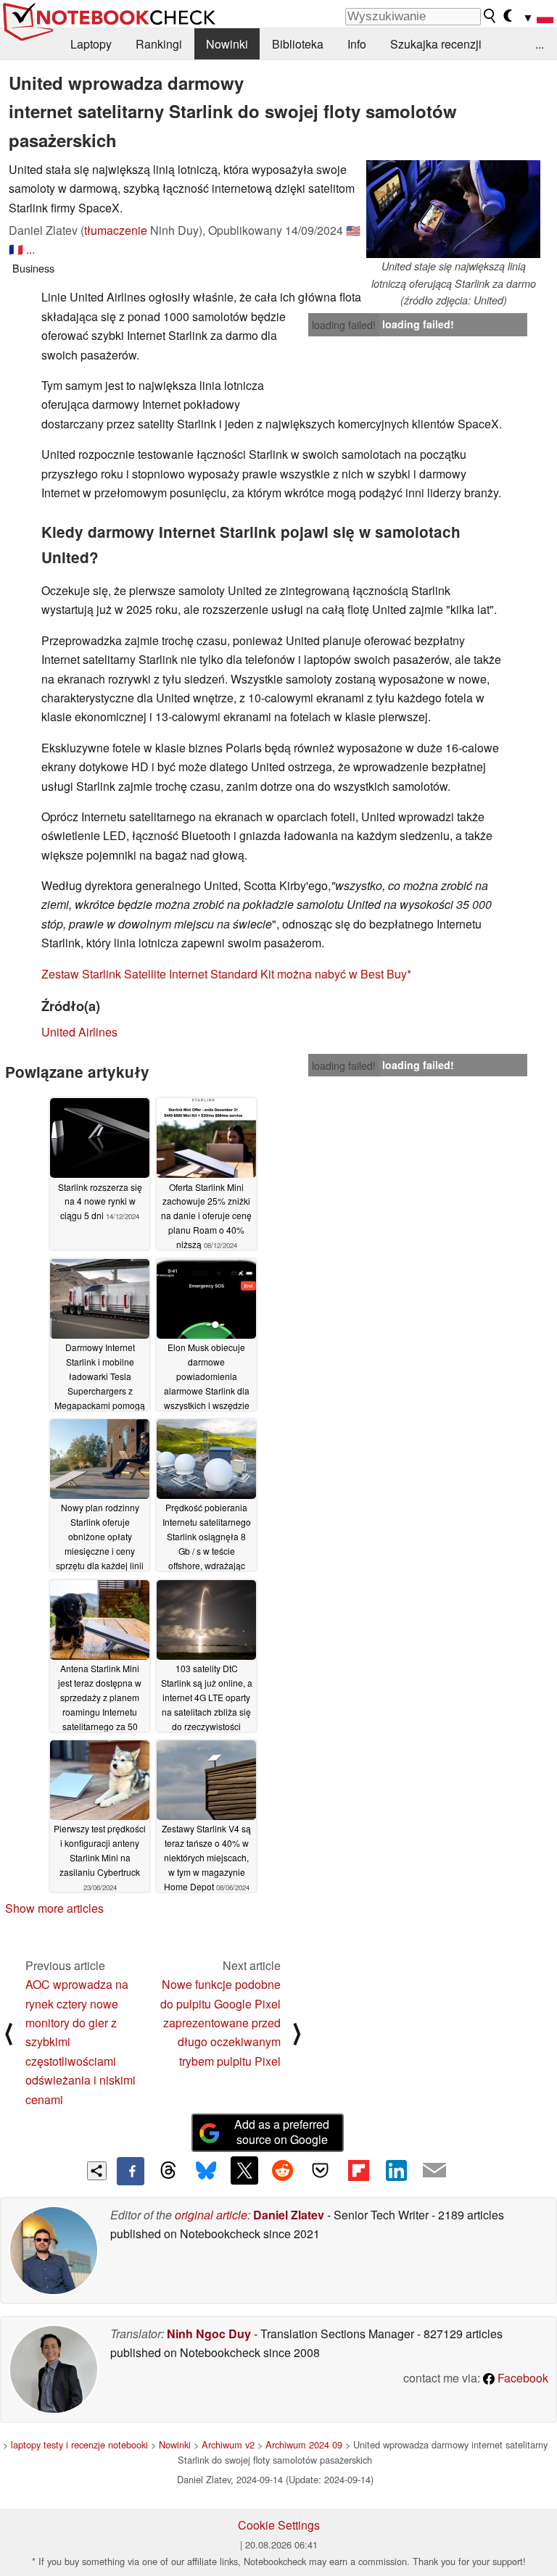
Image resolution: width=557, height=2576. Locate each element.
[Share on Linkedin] (396, 2170)
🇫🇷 (16, 249)
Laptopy (91, 44)
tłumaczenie (116, 230)
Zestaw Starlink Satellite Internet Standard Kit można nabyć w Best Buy (224, 974)
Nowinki (227, 44)
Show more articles (54, 1908)
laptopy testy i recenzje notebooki (79, 2444)
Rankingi (159, 44)
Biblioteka (298, 44)
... (540, 44)
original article (211, 2215)
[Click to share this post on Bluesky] (206, 2171)
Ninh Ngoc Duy (209, 2334)
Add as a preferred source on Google (282, 2132)
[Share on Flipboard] (358, 2170)
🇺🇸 (353, 230)
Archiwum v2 (228, 2444)
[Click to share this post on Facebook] (131, 2171)
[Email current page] (434, 2171)
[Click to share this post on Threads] (168, 2171)
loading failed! (344, 325)
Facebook (521, 2378)
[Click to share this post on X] (244, 2170)
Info (357, 44)
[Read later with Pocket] (321, 2170)
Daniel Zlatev (289, 2215)
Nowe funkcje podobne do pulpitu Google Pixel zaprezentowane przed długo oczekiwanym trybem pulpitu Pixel (220, 2023)
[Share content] (97, 2171)
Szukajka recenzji (436, 44)
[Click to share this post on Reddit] (282, 2170)
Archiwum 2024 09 (304, 2444)
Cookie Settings (279, 2525)
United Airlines (79, 1032)
